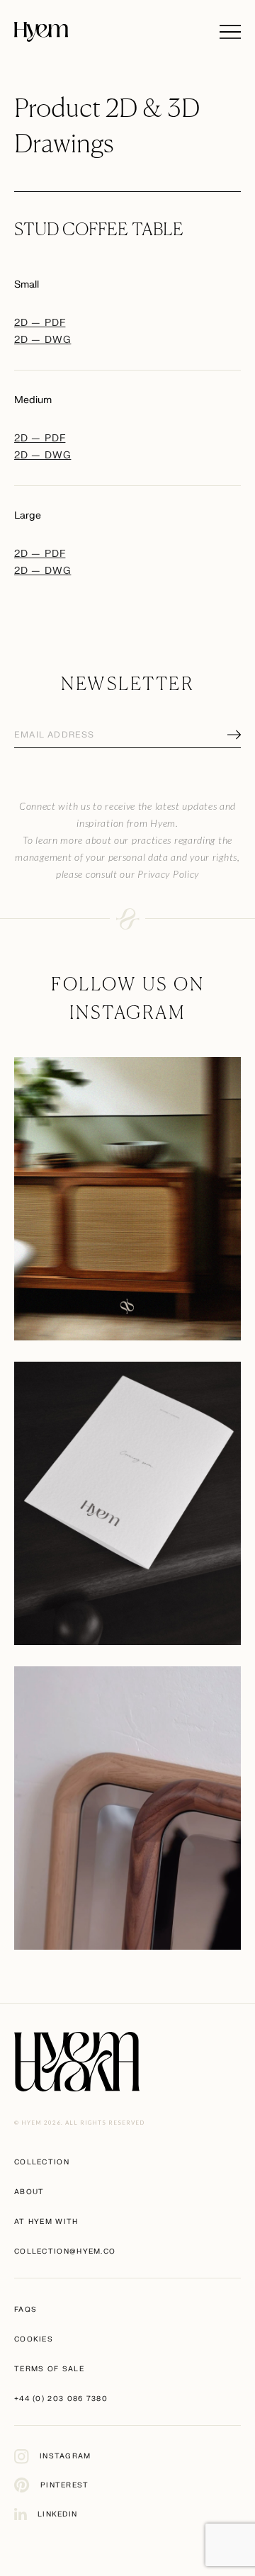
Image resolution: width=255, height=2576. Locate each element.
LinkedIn (57, 2514)
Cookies (34, 2339)
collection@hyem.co (65, 2251)
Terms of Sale (49, 2369)
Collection (42, 2162)
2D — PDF (40, 323)
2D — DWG (42, 340)
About (29, 2192)
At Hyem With (46, 2221)
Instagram (66, 2456)
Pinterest (65, 2485)
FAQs (25, 2309)
